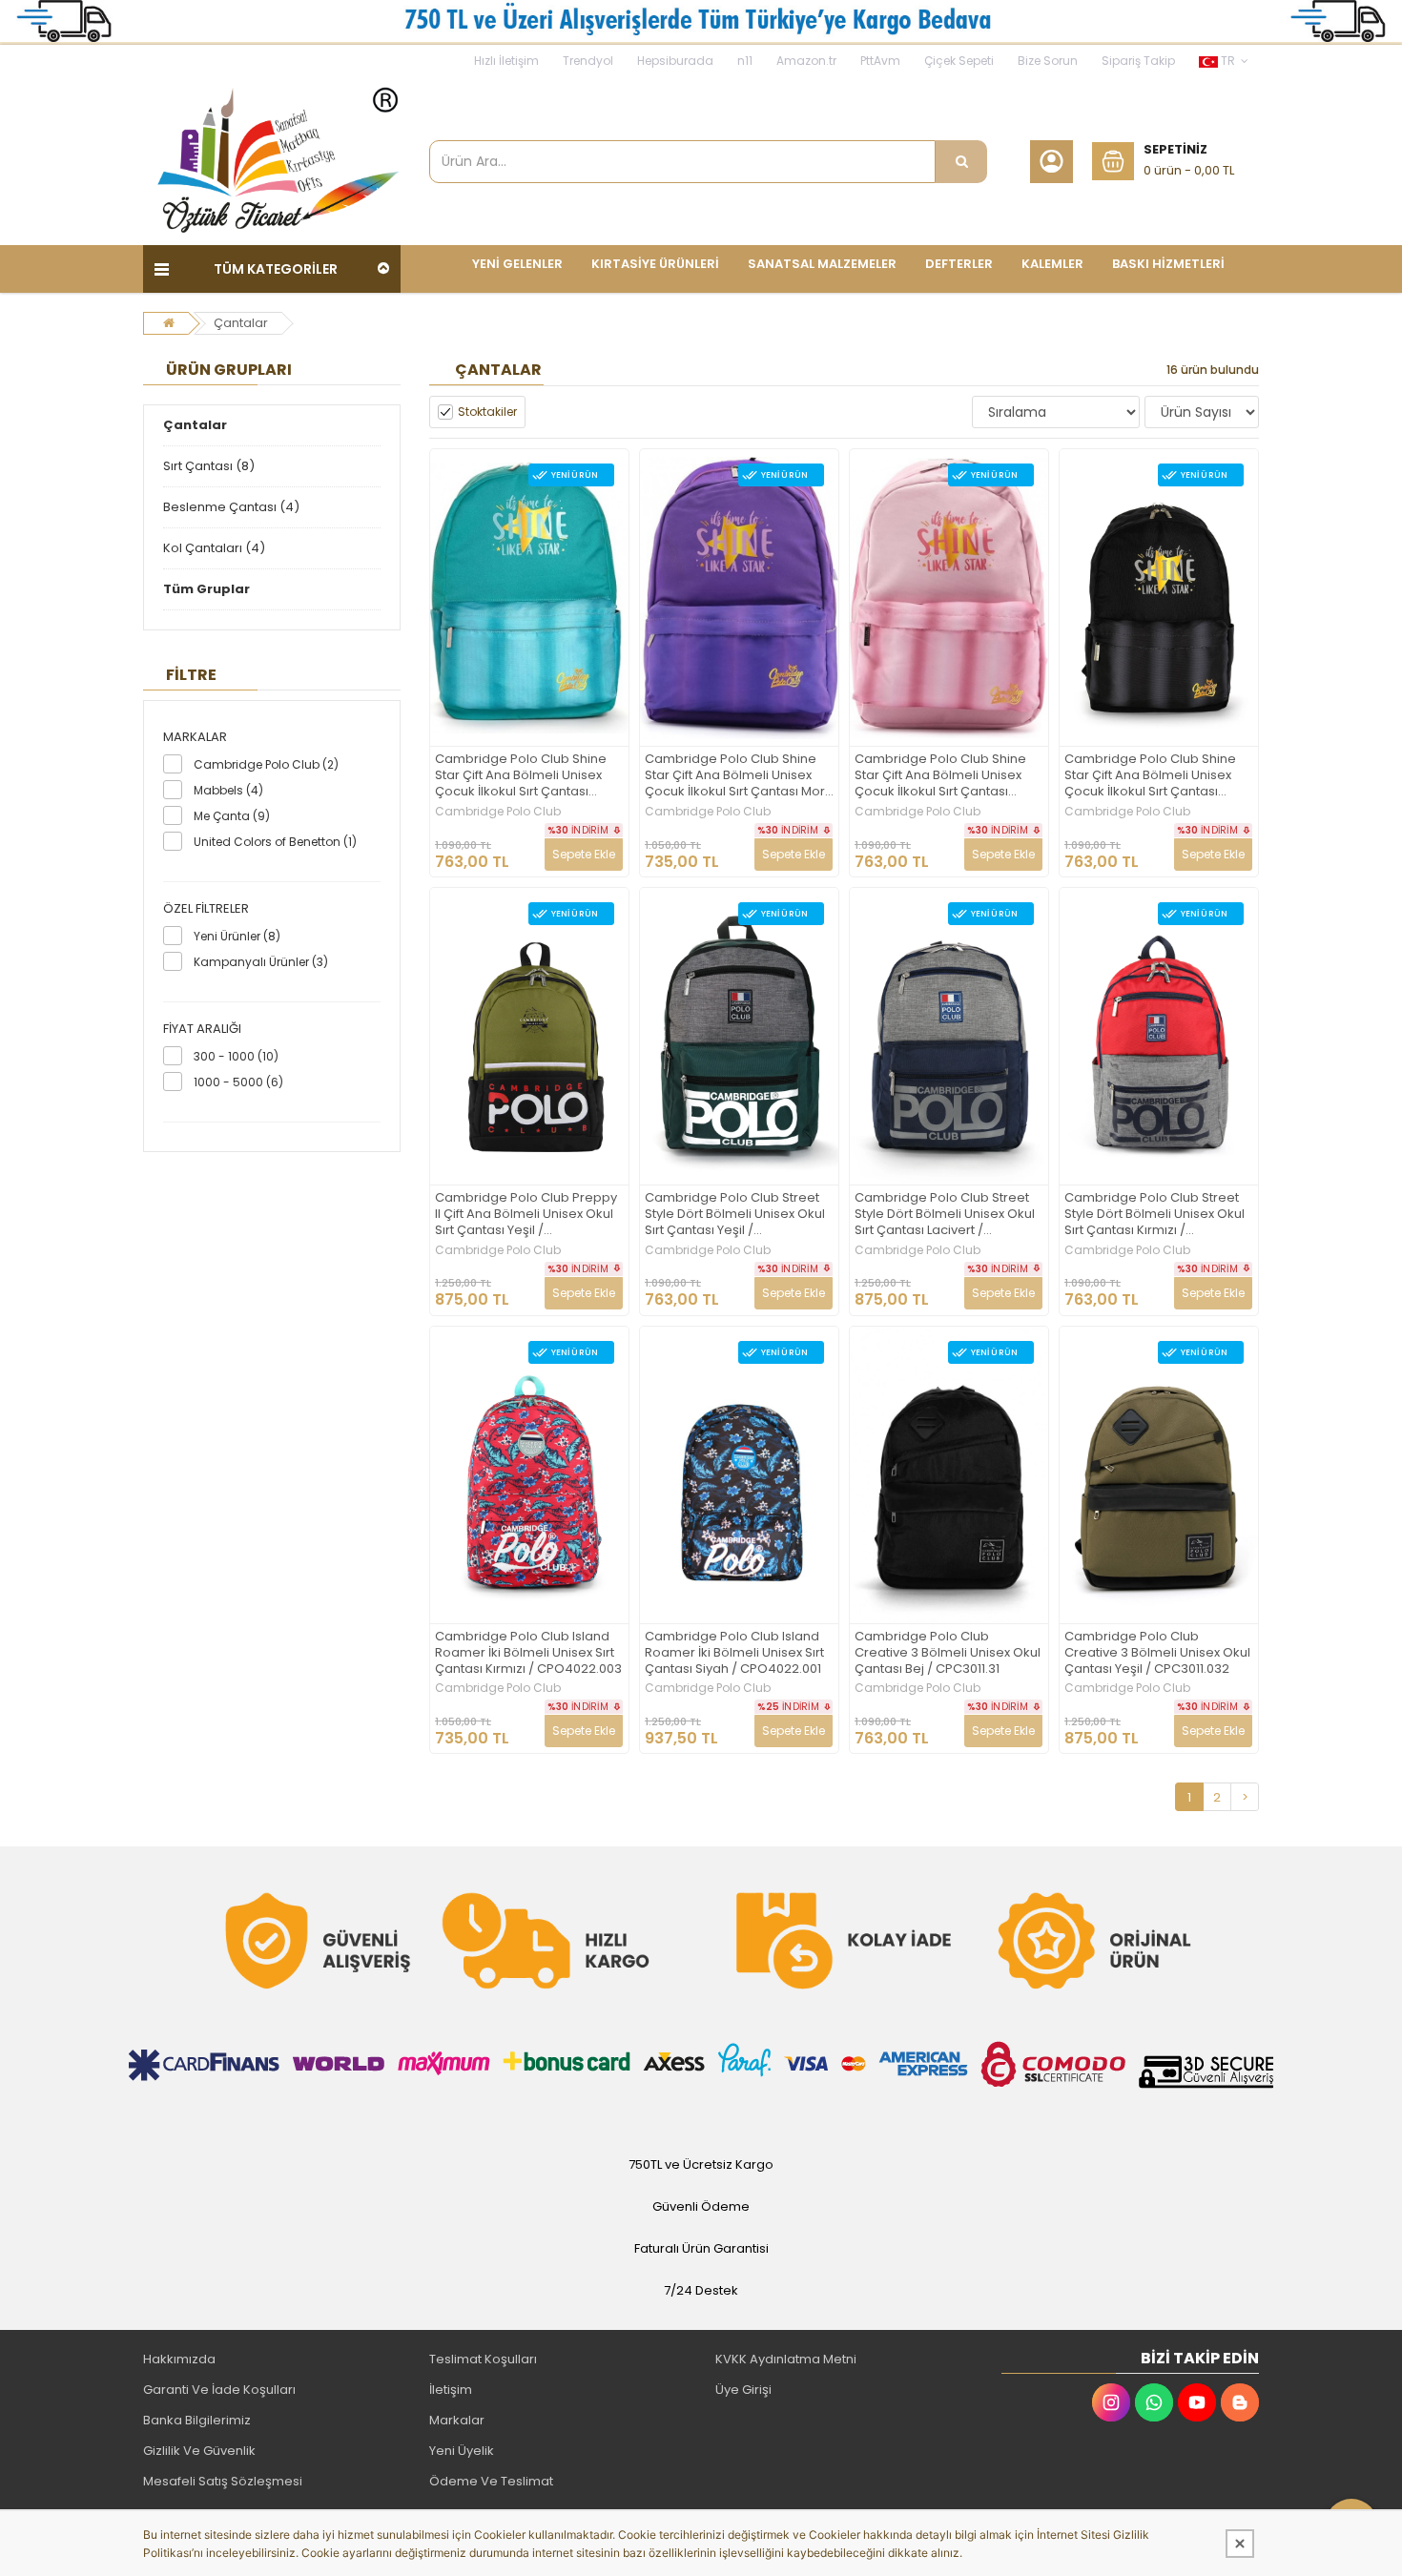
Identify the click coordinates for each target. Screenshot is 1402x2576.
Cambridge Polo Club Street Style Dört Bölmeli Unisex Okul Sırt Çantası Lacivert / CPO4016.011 (945, 1215)
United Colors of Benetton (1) (275, 842)
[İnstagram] (1111, 2402)
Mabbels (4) (228, 790)
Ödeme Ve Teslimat (491, 2481)
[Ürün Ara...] (961, 162)
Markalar (457, 2420)
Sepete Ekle (584, 854)
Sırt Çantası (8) (209, 466)
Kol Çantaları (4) (214, 548)
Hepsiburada (675, 61)
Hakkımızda (179, 2359)
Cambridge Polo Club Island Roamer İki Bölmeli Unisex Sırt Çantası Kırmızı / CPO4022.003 (528, 1653)
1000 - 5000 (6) (238, 1082)
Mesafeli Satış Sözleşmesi (223, 2481)
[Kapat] (1240, 2544)
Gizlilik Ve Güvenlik (199, 2451)
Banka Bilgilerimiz (197, 2420)
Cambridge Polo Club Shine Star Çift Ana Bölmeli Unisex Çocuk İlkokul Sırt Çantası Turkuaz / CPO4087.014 (521, 776)
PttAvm (880, 61)
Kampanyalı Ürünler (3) (261, 962)
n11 (745, 61)
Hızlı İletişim (506, 61)
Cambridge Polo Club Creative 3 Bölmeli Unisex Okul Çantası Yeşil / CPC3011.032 (1157, 1653)
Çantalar (241, 323)
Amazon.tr (806, 61)
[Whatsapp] (1154, 2402)
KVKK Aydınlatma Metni (786, 2359)
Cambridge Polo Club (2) (266, 764)
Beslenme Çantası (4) (231, 507)
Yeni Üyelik (462, 2451)
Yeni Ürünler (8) (237, 936)
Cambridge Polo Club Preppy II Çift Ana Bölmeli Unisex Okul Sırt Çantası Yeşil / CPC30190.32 (526, 1215)
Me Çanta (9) (232, 816)
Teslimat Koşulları (483, 2359)
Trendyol (588, 61)
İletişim (451, 2390)
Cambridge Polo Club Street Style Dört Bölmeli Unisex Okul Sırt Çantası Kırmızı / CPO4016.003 (1155, 1215)
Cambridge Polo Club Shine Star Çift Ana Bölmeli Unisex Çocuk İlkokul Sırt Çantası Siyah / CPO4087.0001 (1150, 776)
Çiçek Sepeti (959, 61)
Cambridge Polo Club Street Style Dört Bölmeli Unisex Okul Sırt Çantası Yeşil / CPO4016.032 (735, 1215)
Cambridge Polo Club (498, 812)
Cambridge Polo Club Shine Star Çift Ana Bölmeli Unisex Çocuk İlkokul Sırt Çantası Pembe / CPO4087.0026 (940, 776)
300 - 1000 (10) (236, 1056)
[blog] (1240, 2402)
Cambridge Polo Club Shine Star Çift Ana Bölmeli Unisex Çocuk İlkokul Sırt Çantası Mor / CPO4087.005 (739, 776)
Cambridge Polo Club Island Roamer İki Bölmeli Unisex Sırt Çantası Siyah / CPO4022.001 (734, 1653)
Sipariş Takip (1138, 61)
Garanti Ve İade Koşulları (219, 2390)
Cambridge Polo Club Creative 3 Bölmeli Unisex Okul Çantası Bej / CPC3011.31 (948, 1653)
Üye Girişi (743, 2390)
